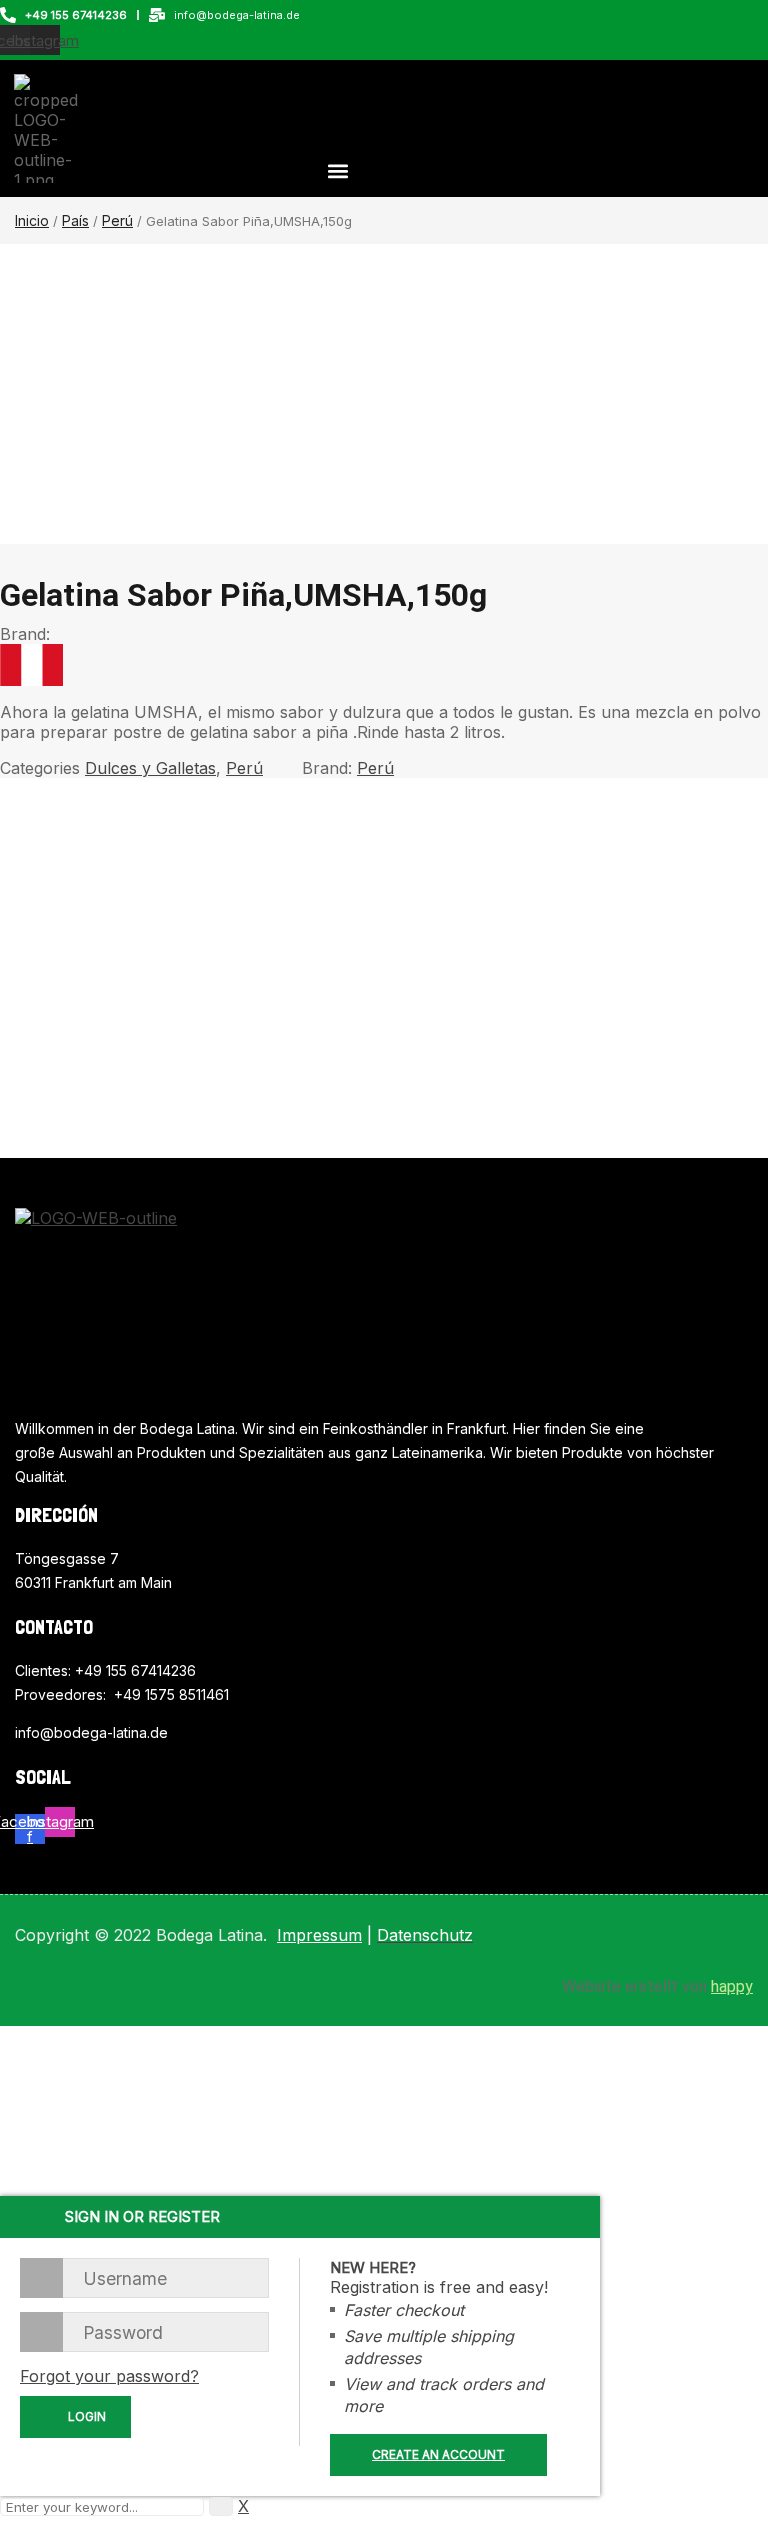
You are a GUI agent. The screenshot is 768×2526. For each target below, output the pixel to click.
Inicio (32, 220)
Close (748, 20)
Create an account (438, 2454)
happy (732, 1986)
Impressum (319, 1935)
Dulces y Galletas (150, 768)
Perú (117, 220)
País (75, 220)
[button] (337, 170)
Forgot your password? (109, 2376)
